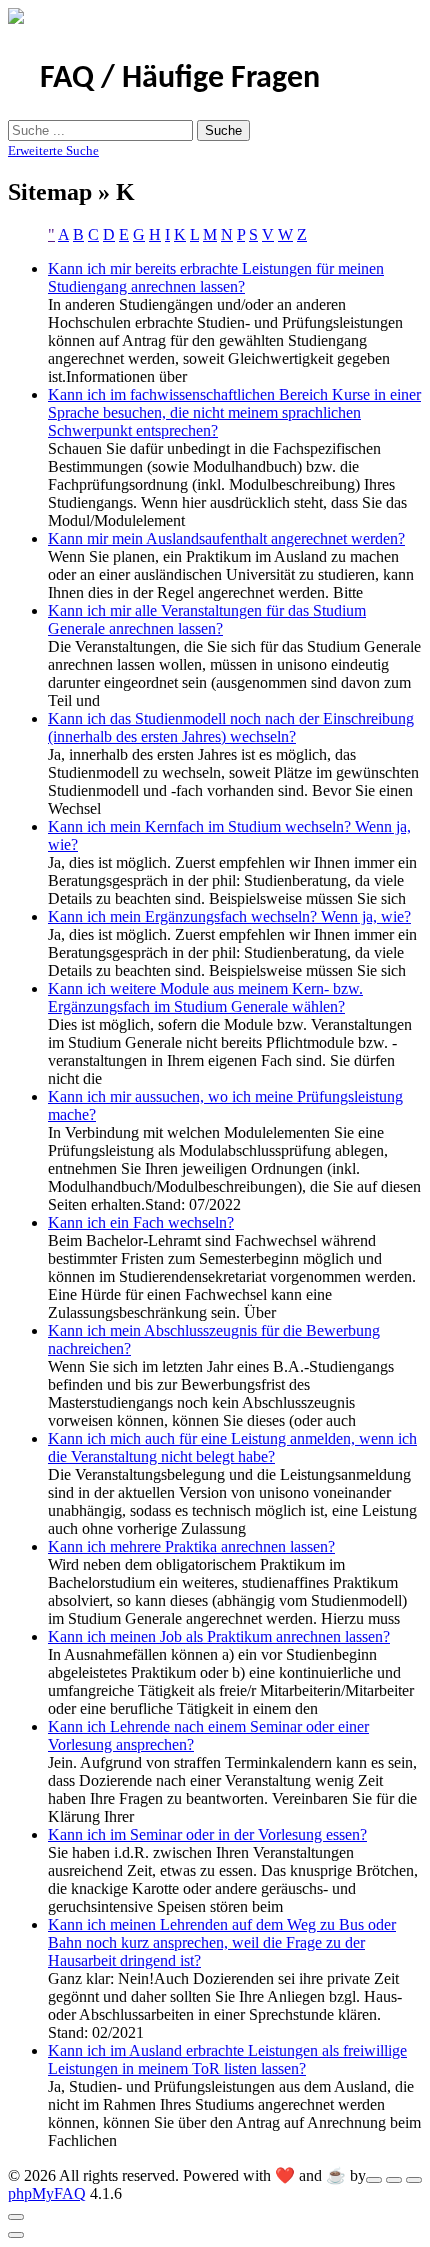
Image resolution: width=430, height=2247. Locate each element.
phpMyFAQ (47, 2193)
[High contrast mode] (414, 2180)
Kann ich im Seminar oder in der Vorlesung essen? (207, 1834)
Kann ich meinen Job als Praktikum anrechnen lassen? (219, 1636)
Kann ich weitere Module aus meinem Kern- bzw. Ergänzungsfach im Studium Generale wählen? (205, 997)
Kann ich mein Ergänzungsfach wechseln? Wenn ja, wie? (229, 916)
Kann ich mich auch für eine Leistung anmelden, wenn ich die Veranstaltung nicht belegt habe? (232, 1447)
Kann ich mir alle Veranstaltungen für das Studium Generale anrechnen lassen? (207, 619)
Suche (223, 130)
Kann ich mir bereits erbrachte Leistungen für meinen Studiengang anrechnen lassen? (216, 277)
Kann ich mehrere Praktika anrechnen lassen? (191, 1546)
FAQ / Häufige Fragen (180, 79)
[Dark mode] (394, 2180)
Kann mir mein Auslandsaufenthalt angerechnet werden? (226, 538)
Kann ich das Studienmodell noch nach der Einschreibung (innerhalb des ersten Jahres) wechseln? (231, 727)
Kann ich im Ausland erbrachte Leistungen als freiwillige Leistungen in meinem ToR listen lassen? (227, 2059)
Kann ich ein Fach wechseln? (141, 1222)
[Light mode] (374, 2180)
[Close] (16, 2217)
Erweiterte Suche (53, 150)
